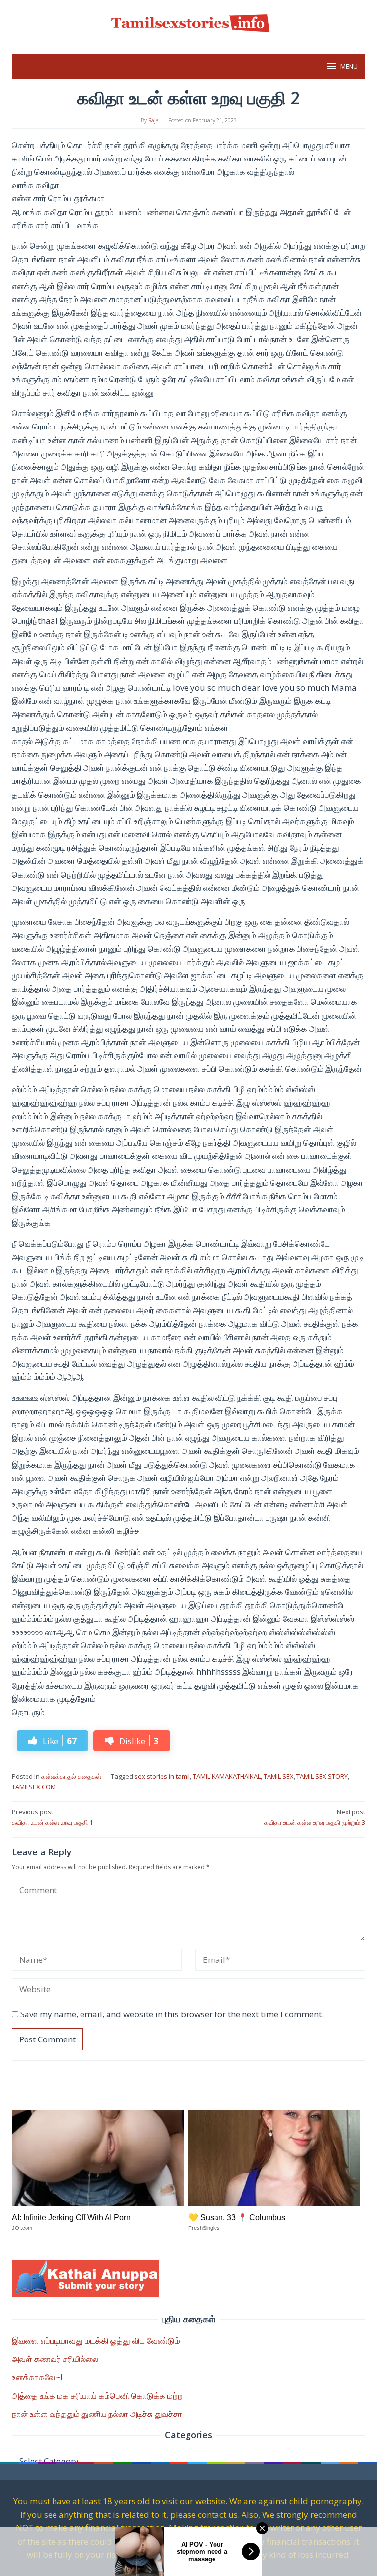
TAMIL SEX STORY (322, 1776)
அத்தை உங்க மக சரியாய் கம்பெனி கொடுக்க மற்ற (97, 2396)
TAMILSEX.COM (34, 1787)
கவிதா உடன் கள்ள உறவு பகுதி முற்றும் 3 (315, 1817)
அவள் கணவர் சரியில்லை (55, 2359)
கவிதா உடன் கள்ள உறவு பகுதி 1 (52, 1817)
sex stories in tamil (162, 1776)
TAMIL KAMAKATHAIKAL (227, 1776)
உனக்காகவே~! (37, 2377)
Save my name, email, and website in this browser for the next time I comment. (172, 2014)
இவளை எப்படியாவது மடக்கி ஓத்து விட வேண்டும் (96, 2341)
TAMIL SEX (279, 1776)
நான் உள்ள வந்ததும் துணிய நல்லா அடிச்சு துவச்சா (97, 2414)
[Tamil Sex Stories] (188, 21)
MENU (349, 66)
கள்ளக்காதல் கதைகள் (71, 1776)
